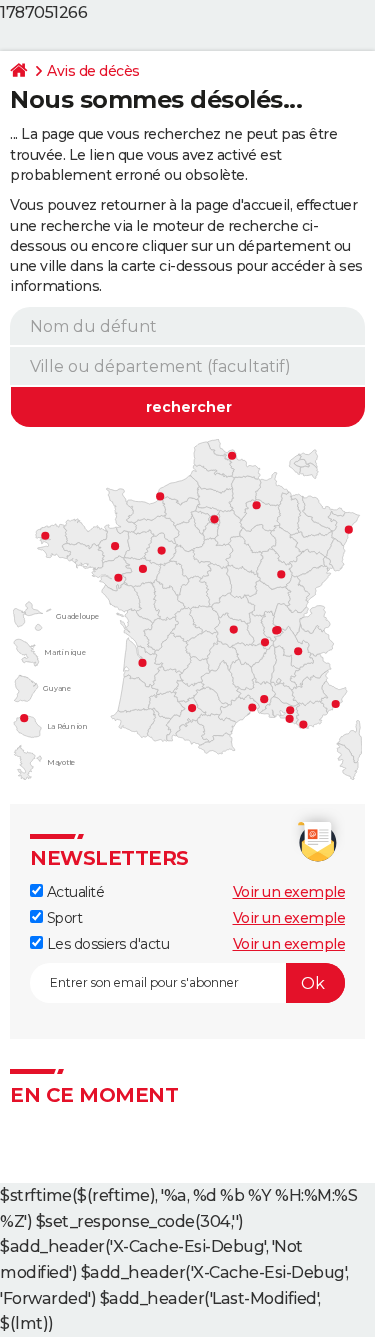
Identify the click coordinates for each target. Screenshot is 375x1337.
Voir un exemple (289, 892)
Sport (62, 918)
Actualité (73, 892)
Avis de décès (93, 71)
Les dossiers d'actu (106, 944)
